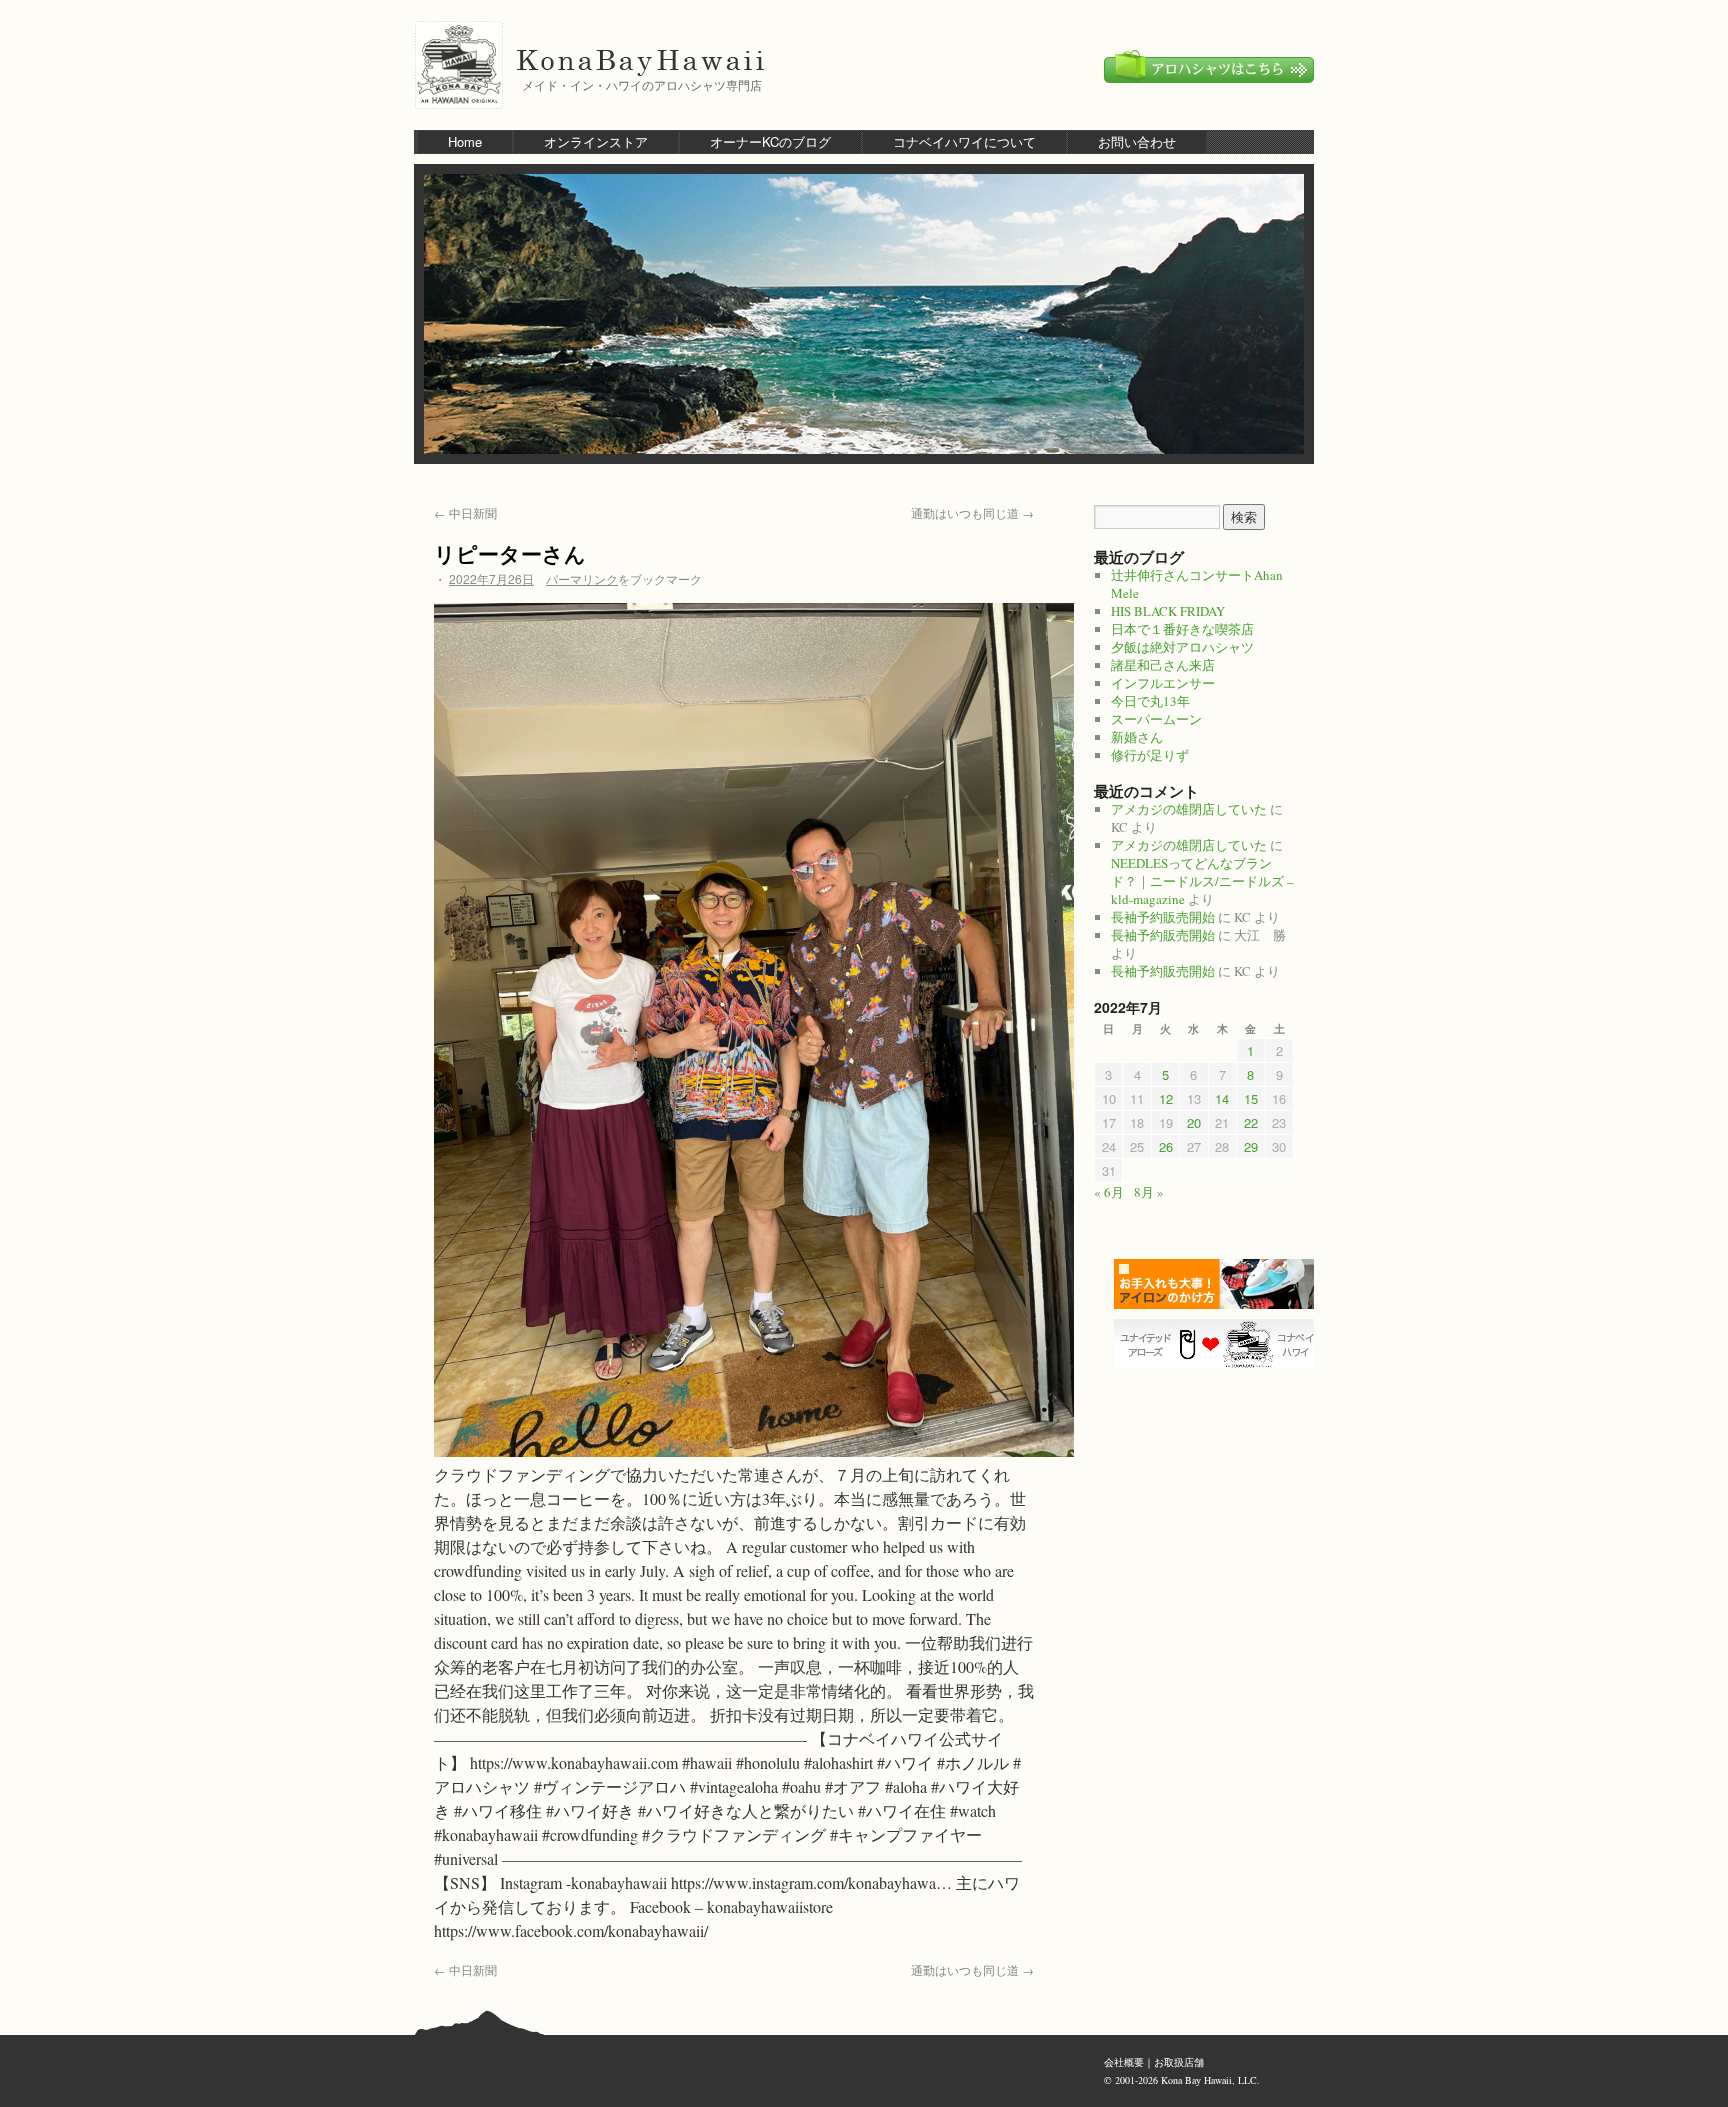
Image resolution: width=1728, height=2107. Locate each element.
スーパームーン (1156, 719)
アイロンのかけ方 (1219, 1284)
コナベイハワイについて (964, 141)
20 (1194, 1122)
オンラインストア (596, 141)
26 (1166, 1146)
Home (465, 141)
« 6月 (1109, 1192)
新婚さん (1137, 737)
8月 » (1149, 1192)
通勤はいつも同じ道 (972, 512)
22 (1251, 1122)
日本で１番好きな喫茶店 (1182, 629)
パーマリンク (582, 578)
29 (1251, 1146)
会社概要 (1124, 2062)
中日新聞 (465, 512)
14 (1222, 1098)
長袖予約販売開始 (1163, 917)
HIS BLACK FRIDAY (1168, 611)
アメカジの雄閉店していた (1189, 809)
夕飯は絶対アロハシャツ (1182, 647)
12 (1166, 1098)
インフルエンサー (1163, 683)
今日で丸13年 (1150, 701)
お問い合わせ (1137, 141)
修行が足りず (1150, 755)
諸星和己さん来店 (1163, 665)
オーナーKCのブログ (770, 141)
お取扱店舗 (1179, 2062)
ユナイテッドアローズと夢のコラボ (1219, 1344)
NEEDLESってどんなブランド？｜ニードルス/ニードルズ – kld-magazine (1202, 881)
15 (1251, 1098)
